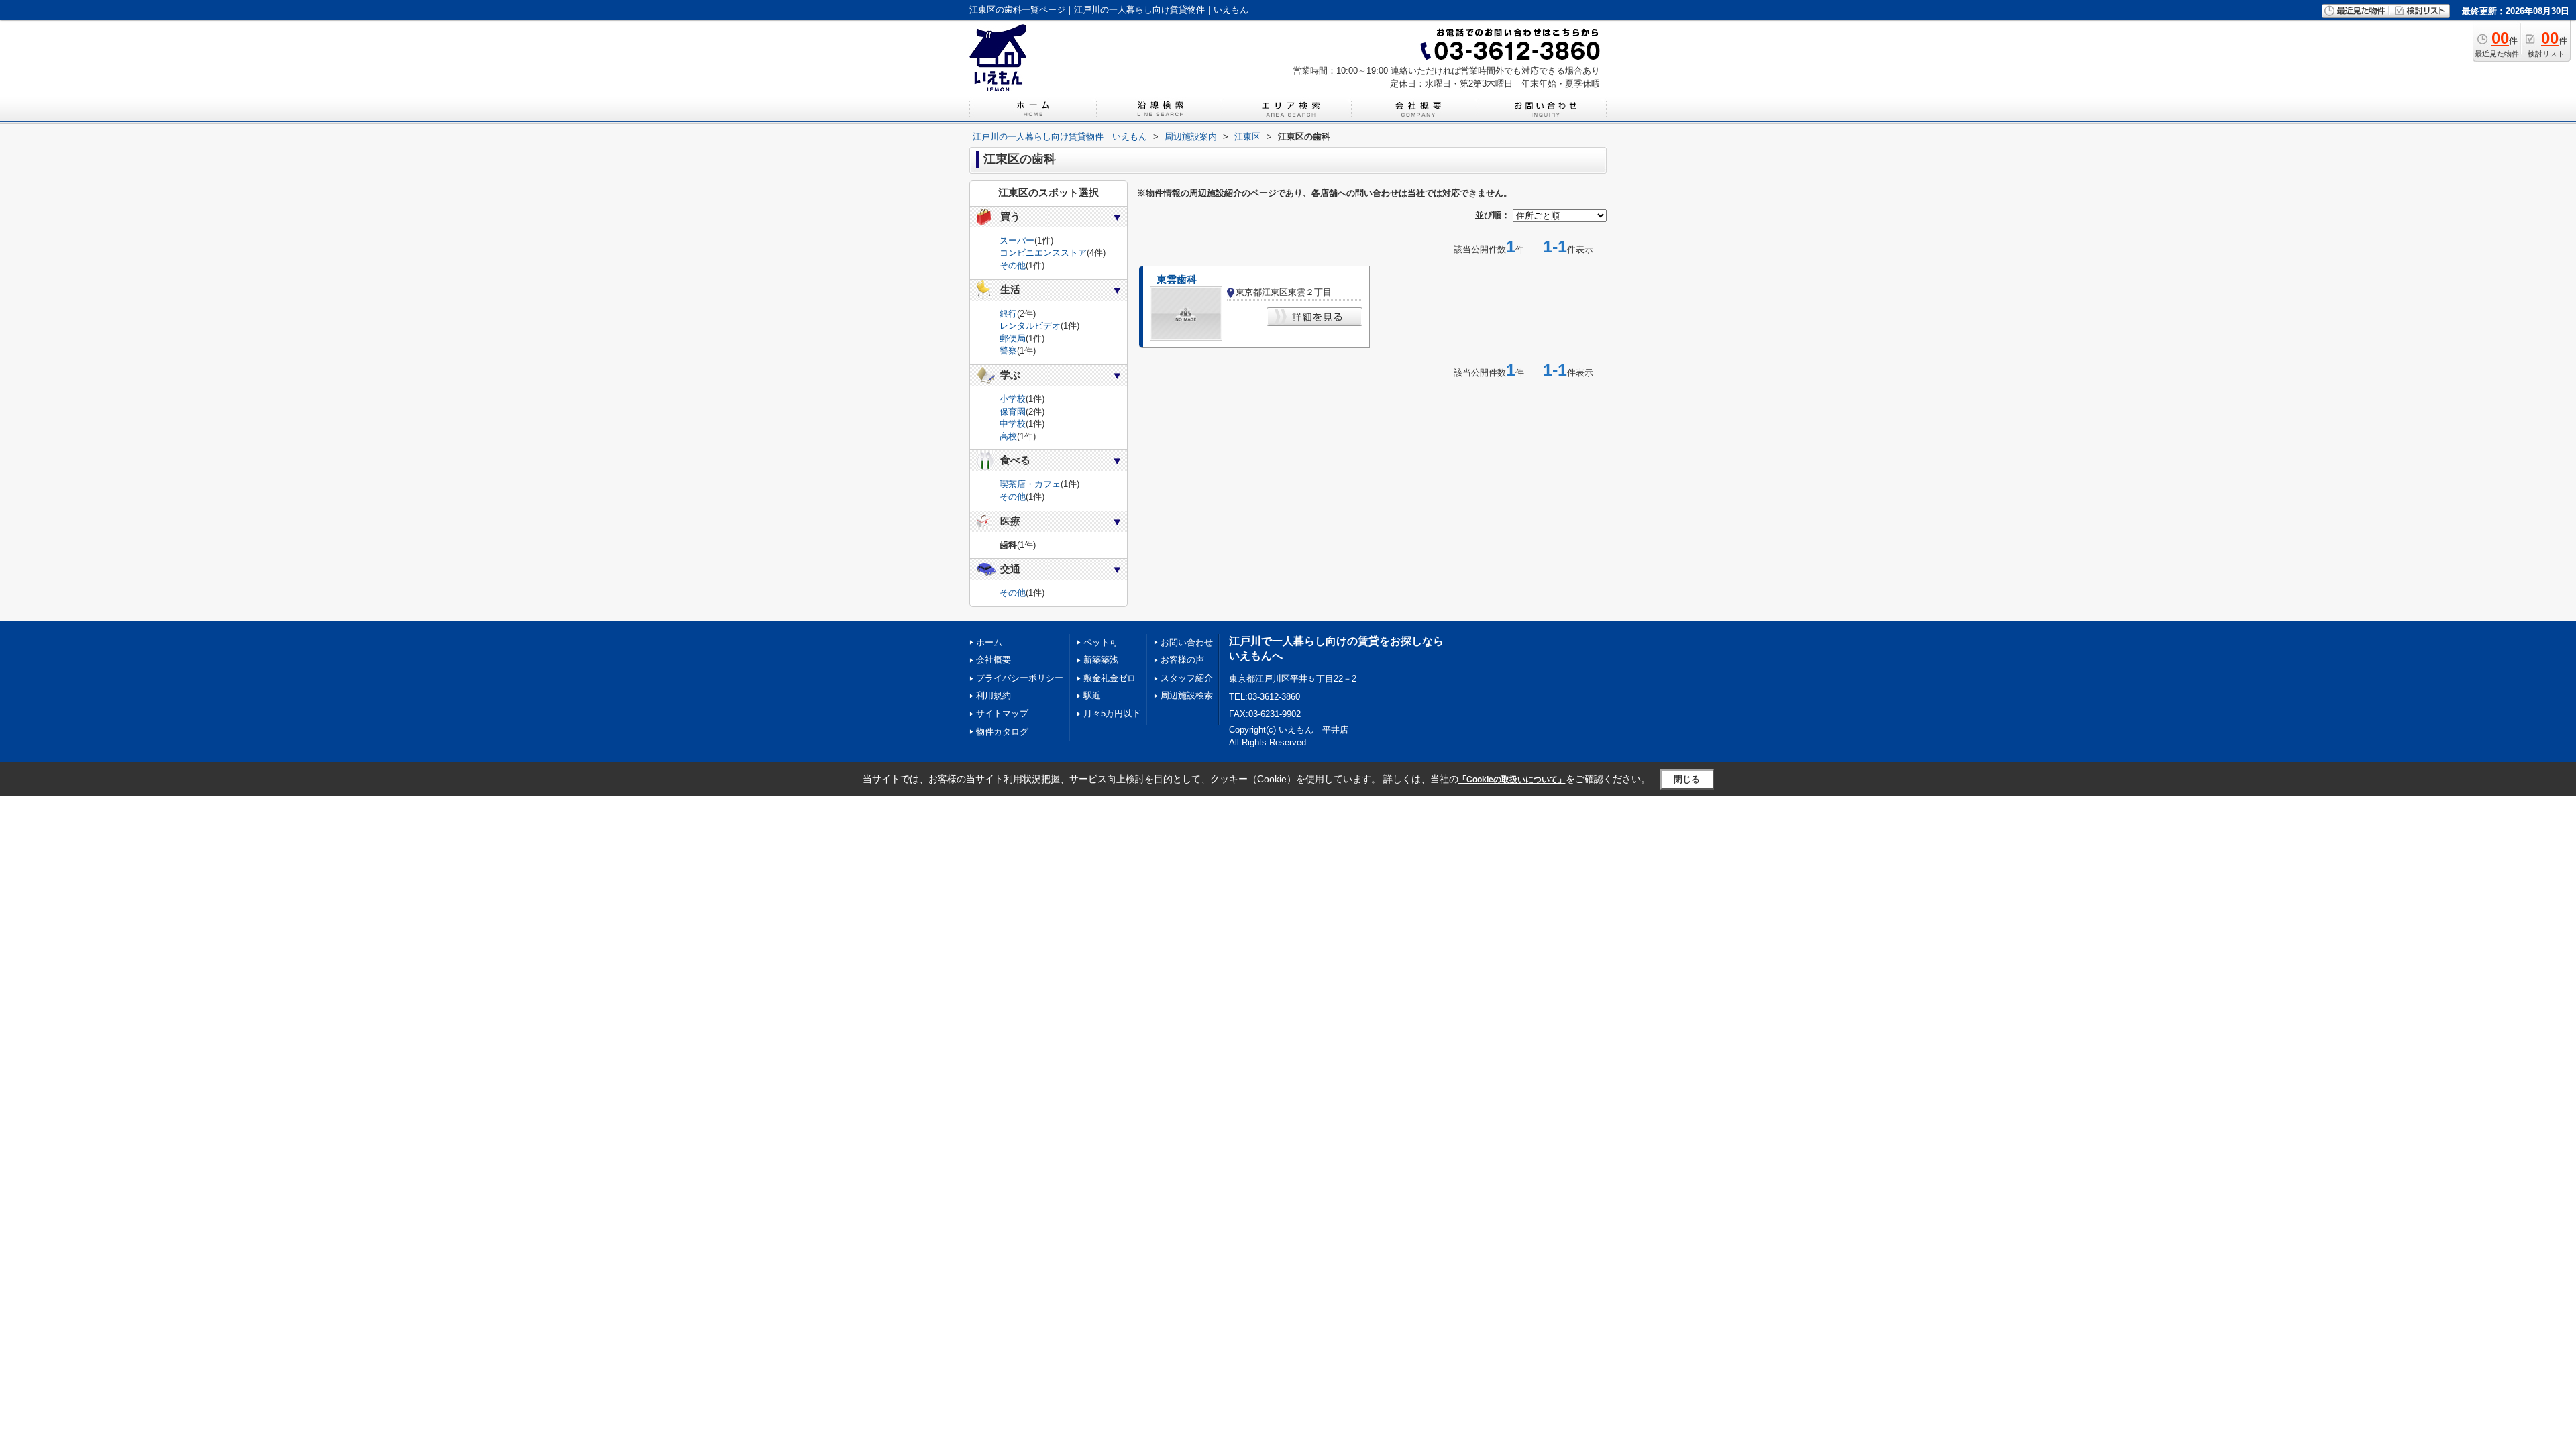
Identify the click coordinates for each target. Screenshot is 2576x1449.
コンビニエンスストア (1043, 253)
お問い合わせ (1187, 642)
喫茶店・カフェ (1030, 484)
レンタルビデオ (1030, 326)
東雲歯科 (1177, 280)
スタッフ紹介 (1187, 678)
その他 (1013, 265)
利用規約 (994, 695)
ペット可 (1101, 642)
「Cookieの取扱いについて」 (1512, 780)
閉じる (1687, 779)
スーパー (1017, 240)
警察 (1008, 351)
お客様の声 (1182, 660)
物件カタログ (1002, 732)
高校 (1008, 436)
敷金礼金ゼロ (1110, 678)
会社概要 (994, 660)
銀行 (1008, 314)
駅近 (1092, 695)
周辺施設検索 (1187, 695)
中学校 (1013, 424)
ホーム (989, 642)
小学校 (1013, 399)
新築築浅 (1101, 660)
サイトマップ (1002, 713)
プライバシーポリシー (1020, 678)
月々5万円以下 (1112, 713)
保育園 (1013, 412)
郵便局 (1013, 338)
